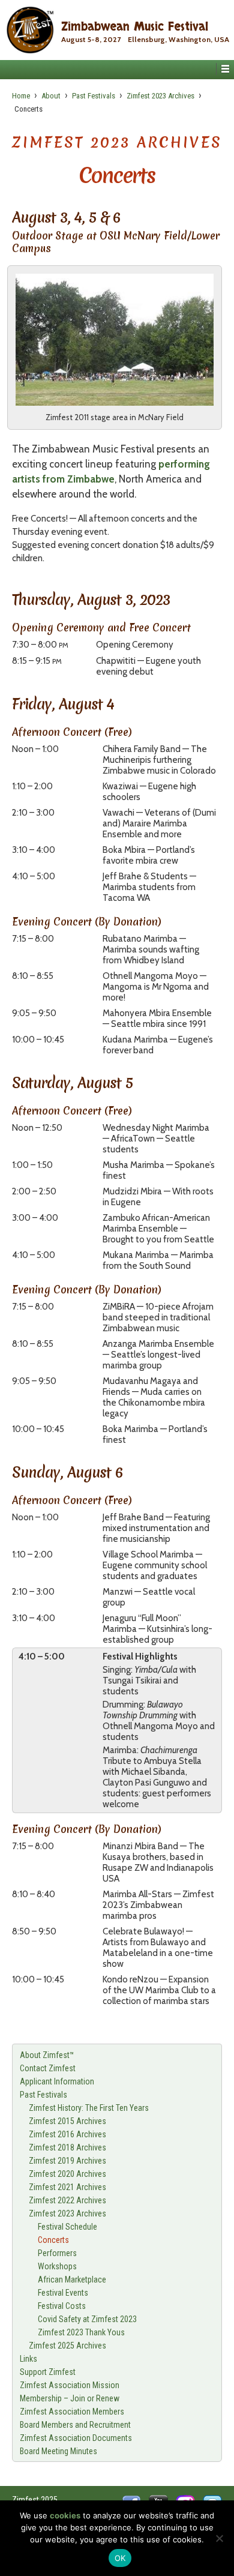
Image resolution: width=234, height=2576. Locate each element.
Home (21, 96)
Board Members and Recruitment (75, 2425)
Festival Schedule (67, 2227)
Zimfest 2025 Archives (67, 2346)
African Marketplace (72, 2280)
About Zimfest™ (47, 2055)
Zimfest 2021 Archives (67, 2187)
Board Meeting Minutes (58, 2451)
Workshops (57, 2266)
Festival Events (63, 2293)
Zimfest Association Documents (76, 2438)
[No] (219, 2538)
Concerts (53, 2240)
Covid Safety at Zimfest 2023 (87, 2319)
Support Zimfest (48, 2372)
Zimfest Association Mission (70, 2385)
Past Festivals (94, 96)
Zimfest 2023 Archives (160, 96)
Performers (57, 2253)
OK (120, 2558)
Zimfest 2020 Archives (67, 2174)
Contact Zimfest (48, 2068)
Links (28, 2359)
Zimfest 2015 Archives (67, 2121)
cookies (65, 2515)
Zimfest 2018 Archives (67, 2147)
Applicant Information (57, 2081)
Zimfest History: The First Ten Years (89, 2108)
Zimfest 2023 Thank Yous (81, 2332)
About (51, 96)
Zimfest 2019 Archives (67, 2161)
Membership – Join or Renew (70, 2398)
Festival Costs (62, 2306)
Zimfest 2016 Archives (67, 2134)
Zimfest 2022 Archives (67, 2200)
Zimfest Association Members (72, 2412)
